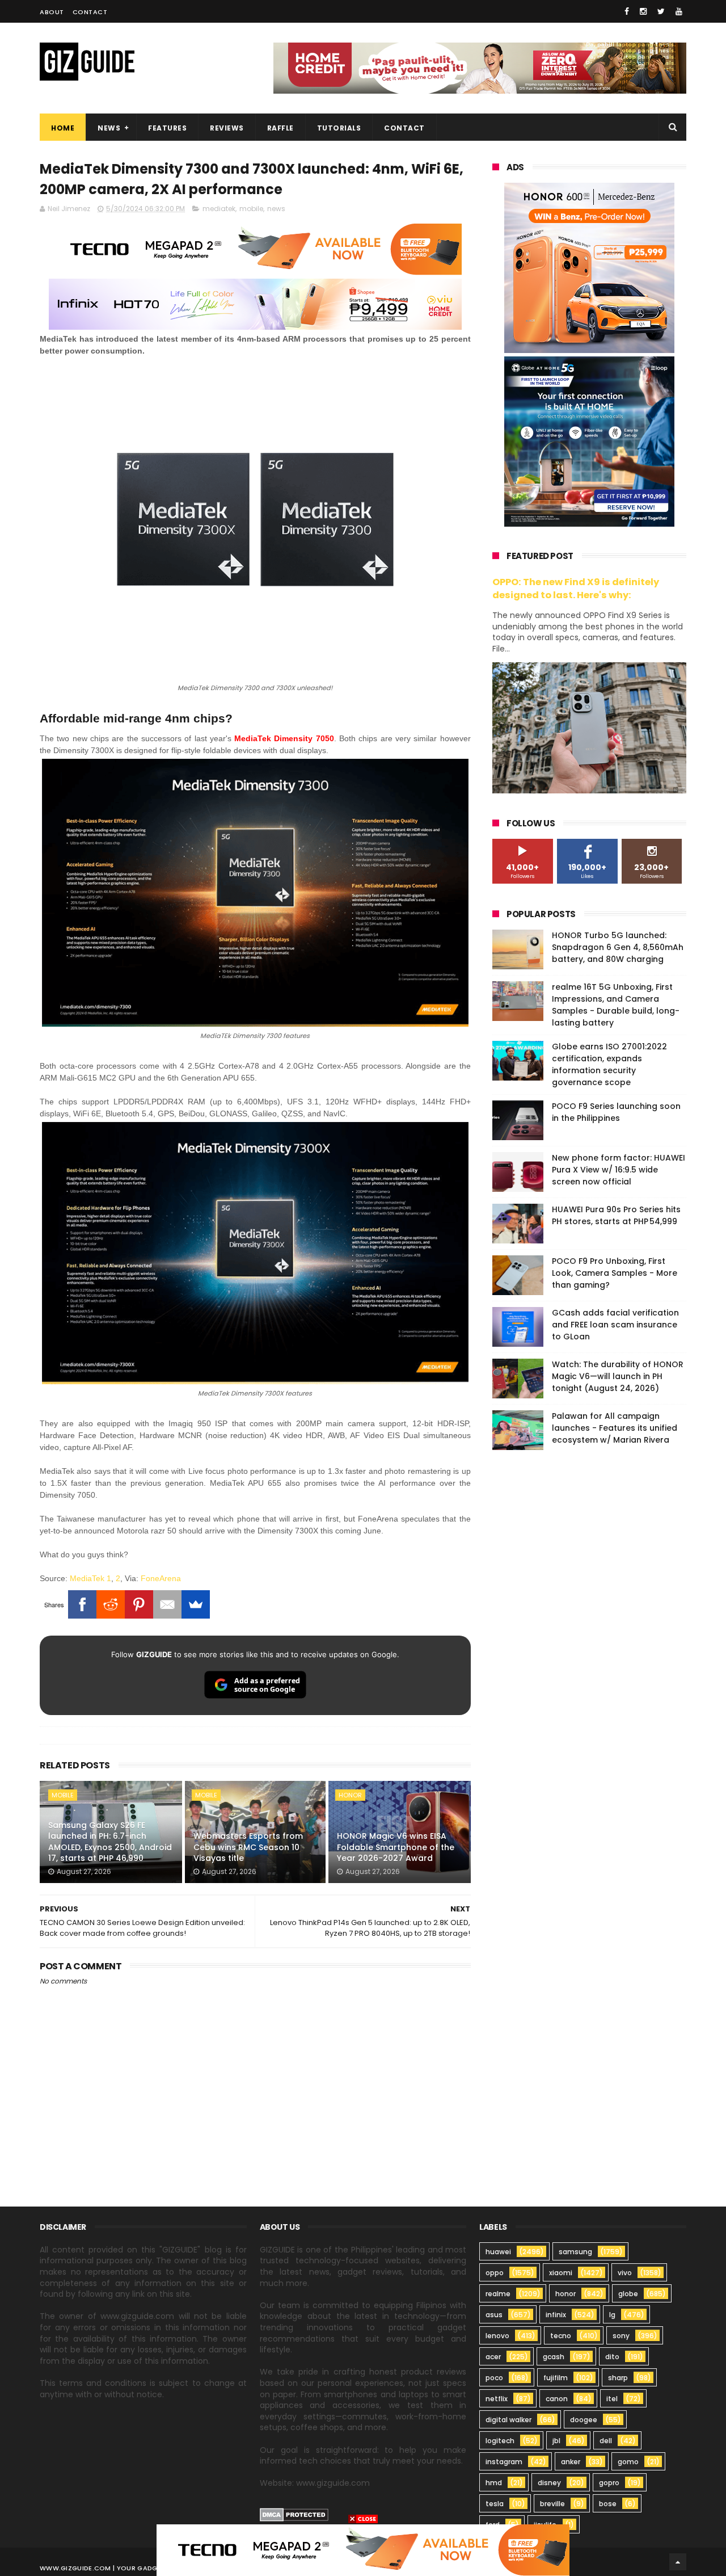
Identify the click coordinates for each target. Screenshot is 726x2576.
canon (557, 2399)
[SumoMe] (196, 1604)
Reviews (227, 128)
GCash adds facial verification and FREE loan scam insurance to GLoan (615, 1325)
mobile (251, 209)
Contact (90, 12)
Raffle (280, 128)
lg (612, 2315)
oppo (495, 2273)
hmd (494, 2483)
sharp (618, 2378)
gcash (554, 2357)
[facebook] (627, 11)
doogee (584, 2420)
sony (621, 2336)
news (276, 209)
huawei (498, 2252)
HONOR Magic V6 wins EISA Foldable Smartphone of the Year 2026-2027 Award (396, 1847)
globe (628, 2294)
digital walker (508, 2420)
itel (612, 2399)
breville (552, 2504)
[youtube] (679, 11)
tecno (561, 2336)
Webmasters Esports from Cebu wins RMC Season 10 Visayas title (248, 1847)
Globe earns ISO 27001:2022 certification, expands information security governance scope (609, 1064)
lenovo (497, 2336)
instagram (504, 2462)
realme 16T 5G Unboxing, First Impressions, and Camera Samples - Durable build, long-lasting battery (616, 1005)
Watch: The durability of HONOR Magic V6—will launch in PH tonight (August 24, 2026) (618, 1376)
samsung (575, 2252)
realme (498, 2294)
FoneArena (161, 1578)
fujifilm (556, 2378)
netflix (497, 2399)
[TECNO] (363, 2549)
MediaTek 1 (90, 1578)
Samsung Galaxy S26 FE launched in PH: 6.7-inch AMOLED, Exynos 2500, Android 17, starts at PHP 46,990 (110, 1842)
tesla (495, 2504)
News (109, 128)
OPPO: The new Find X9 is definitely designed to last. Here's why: (576, 589)
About (52, 12)
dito (612, 2357)
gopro (609, 2483)
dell (606, 2441)
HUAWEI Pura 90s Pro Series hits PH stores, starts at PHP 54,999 (616, 1215)
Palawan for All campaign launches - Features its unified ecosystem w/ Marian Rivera (615, 1428)
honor (350, 1795)
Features (167, 128)
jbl (556, 2441)
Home (63, 128)
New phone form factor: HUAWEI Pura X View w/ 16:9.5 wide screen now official (619, 1170)
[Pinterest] (139, 1604)
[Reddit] (111, 1604)
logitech (500, 2441)
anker (571, 2462)
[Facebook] (82, 1604)
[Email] (167, 1604)
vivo (625, 2273)
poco (494, 2378)
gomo (628, 2462)
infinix (556, 2315)
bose (608, 2504)
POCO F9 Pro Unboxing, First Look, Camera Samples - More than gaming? (615, 1273)
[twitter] (661, 11)
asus (494, 2315)
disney (549, 2483)
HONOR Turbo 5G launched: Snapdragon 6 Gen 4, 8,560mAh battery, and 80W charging (618, 947)
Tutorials (339, 128)
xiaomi (561, 2273)
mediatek (219, 209)
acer (493, 2357)
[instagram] (643, 11)
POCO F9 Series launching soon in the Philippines (616, 1112)
